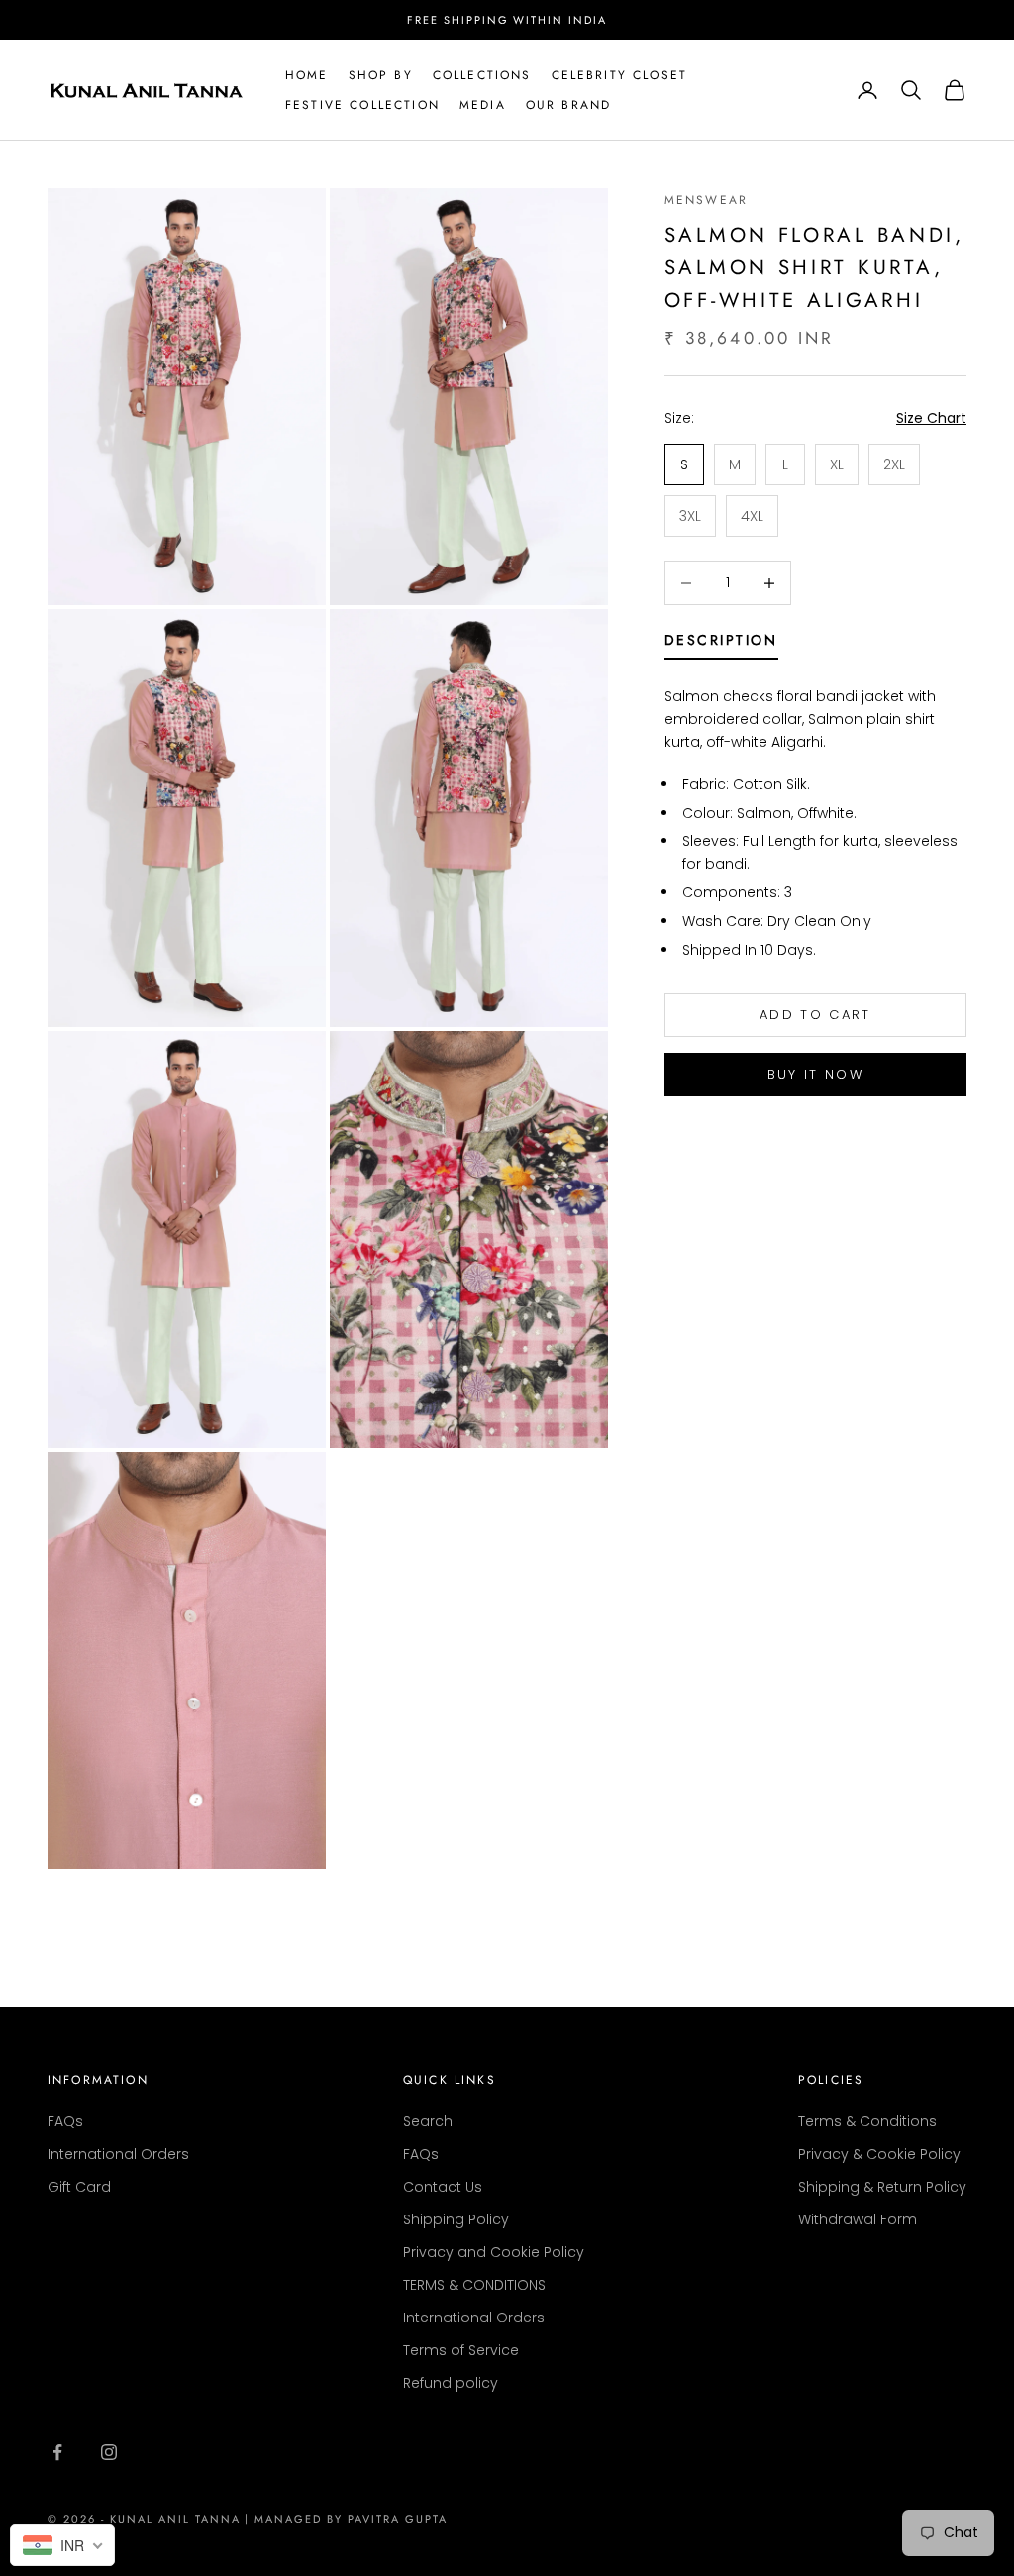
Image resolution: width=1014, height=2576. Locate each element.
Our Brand (568, 105)
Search (428, 2121)
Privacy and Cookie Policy (494, 2252)
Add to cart (815, 1015)
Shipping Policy (456, 2219)
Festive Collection (362, 105)
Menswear (706, 200)
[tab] (721, 644)
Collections (482, 75)
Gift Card (79, 2187)
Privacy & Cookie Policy (879, 2154)
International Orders (118, 2154)
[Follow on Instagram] (109, 2452)
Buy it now (815, 1074)
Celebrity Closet (620, 75)
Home (307, 75)
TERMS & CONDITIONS (474, 2285)
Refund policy (451, 2383)
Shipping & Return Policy (882, 2187)
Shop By (381, 75)
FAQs (65, 2121)
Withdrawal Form (858, 2219)
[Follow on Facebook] (57, 2452)
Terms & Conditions (867, 2121)
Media (483, 105)
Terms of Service (461, 2350)
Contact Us (443, 2187)
